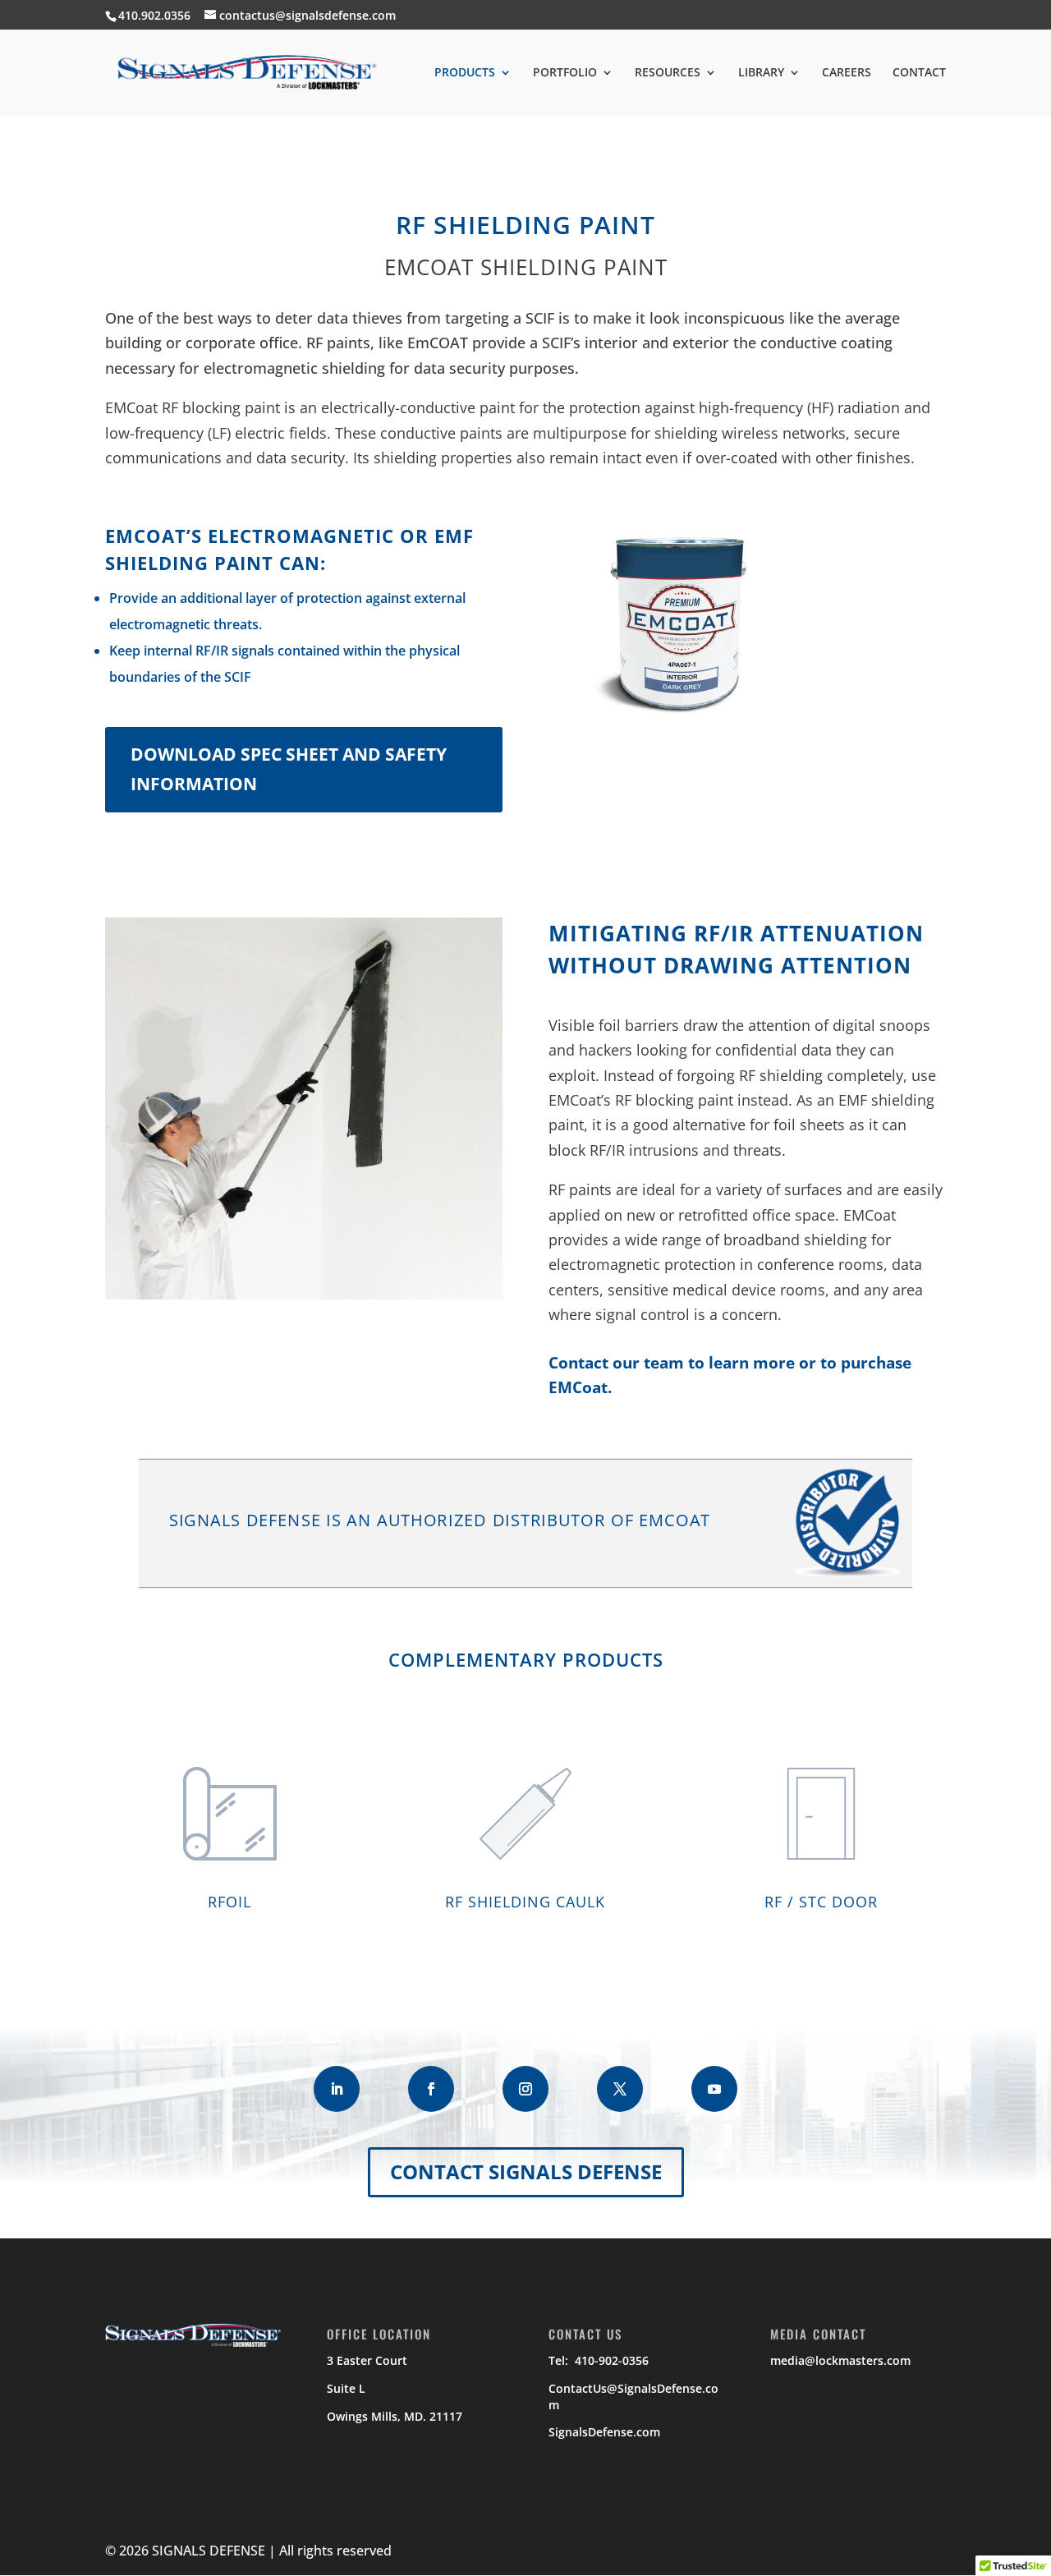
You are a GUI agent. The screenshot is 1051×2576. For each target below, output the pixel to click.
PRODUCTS (465, 73)
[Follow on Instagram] (525, 2089)
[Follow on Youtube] (714, 2089)
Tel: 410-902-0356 (599, 2360)
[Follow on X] (620, 2089)
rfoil (229, 1902)
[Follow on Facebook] (431, 2089)
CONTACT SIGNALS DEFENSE (526, 2171)
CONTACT (919, 73)
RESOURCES (668, 73)
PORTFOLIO (565, 73)
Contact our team (616, 1363)
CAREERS (847, 73)
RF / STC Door (821, 1902)
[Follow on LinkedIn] (337, 2089)
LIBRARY (761, 73)
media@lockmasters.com (840, 2360)
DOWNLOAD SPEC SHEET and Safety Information (289, 769)
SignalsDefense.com (604, 2432)
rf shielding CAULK (525, 1902)
